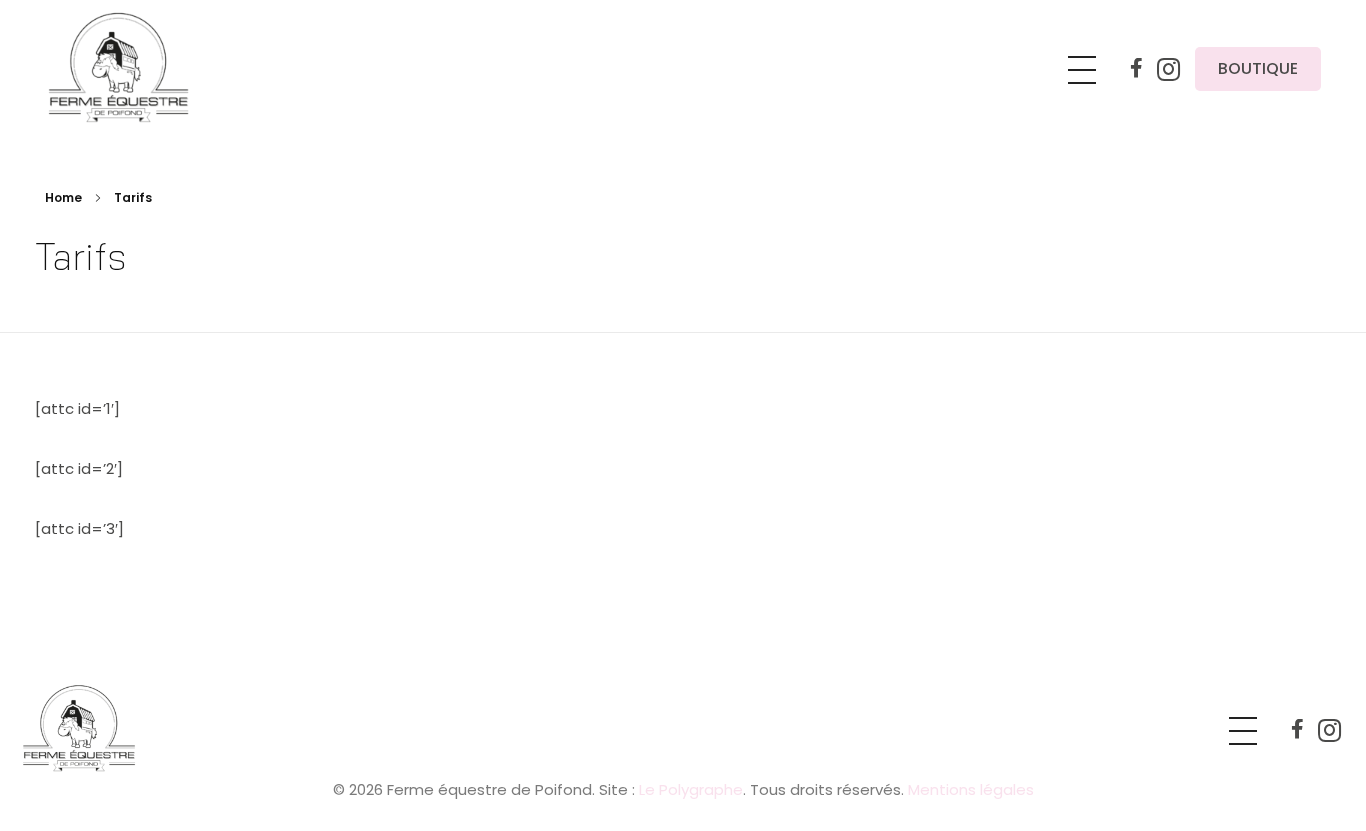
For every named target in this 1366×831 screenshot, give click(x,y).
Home (63, 197)
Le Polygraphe (691, 789)
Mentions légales (971, 789)
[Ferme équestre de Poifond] (143, 66)
